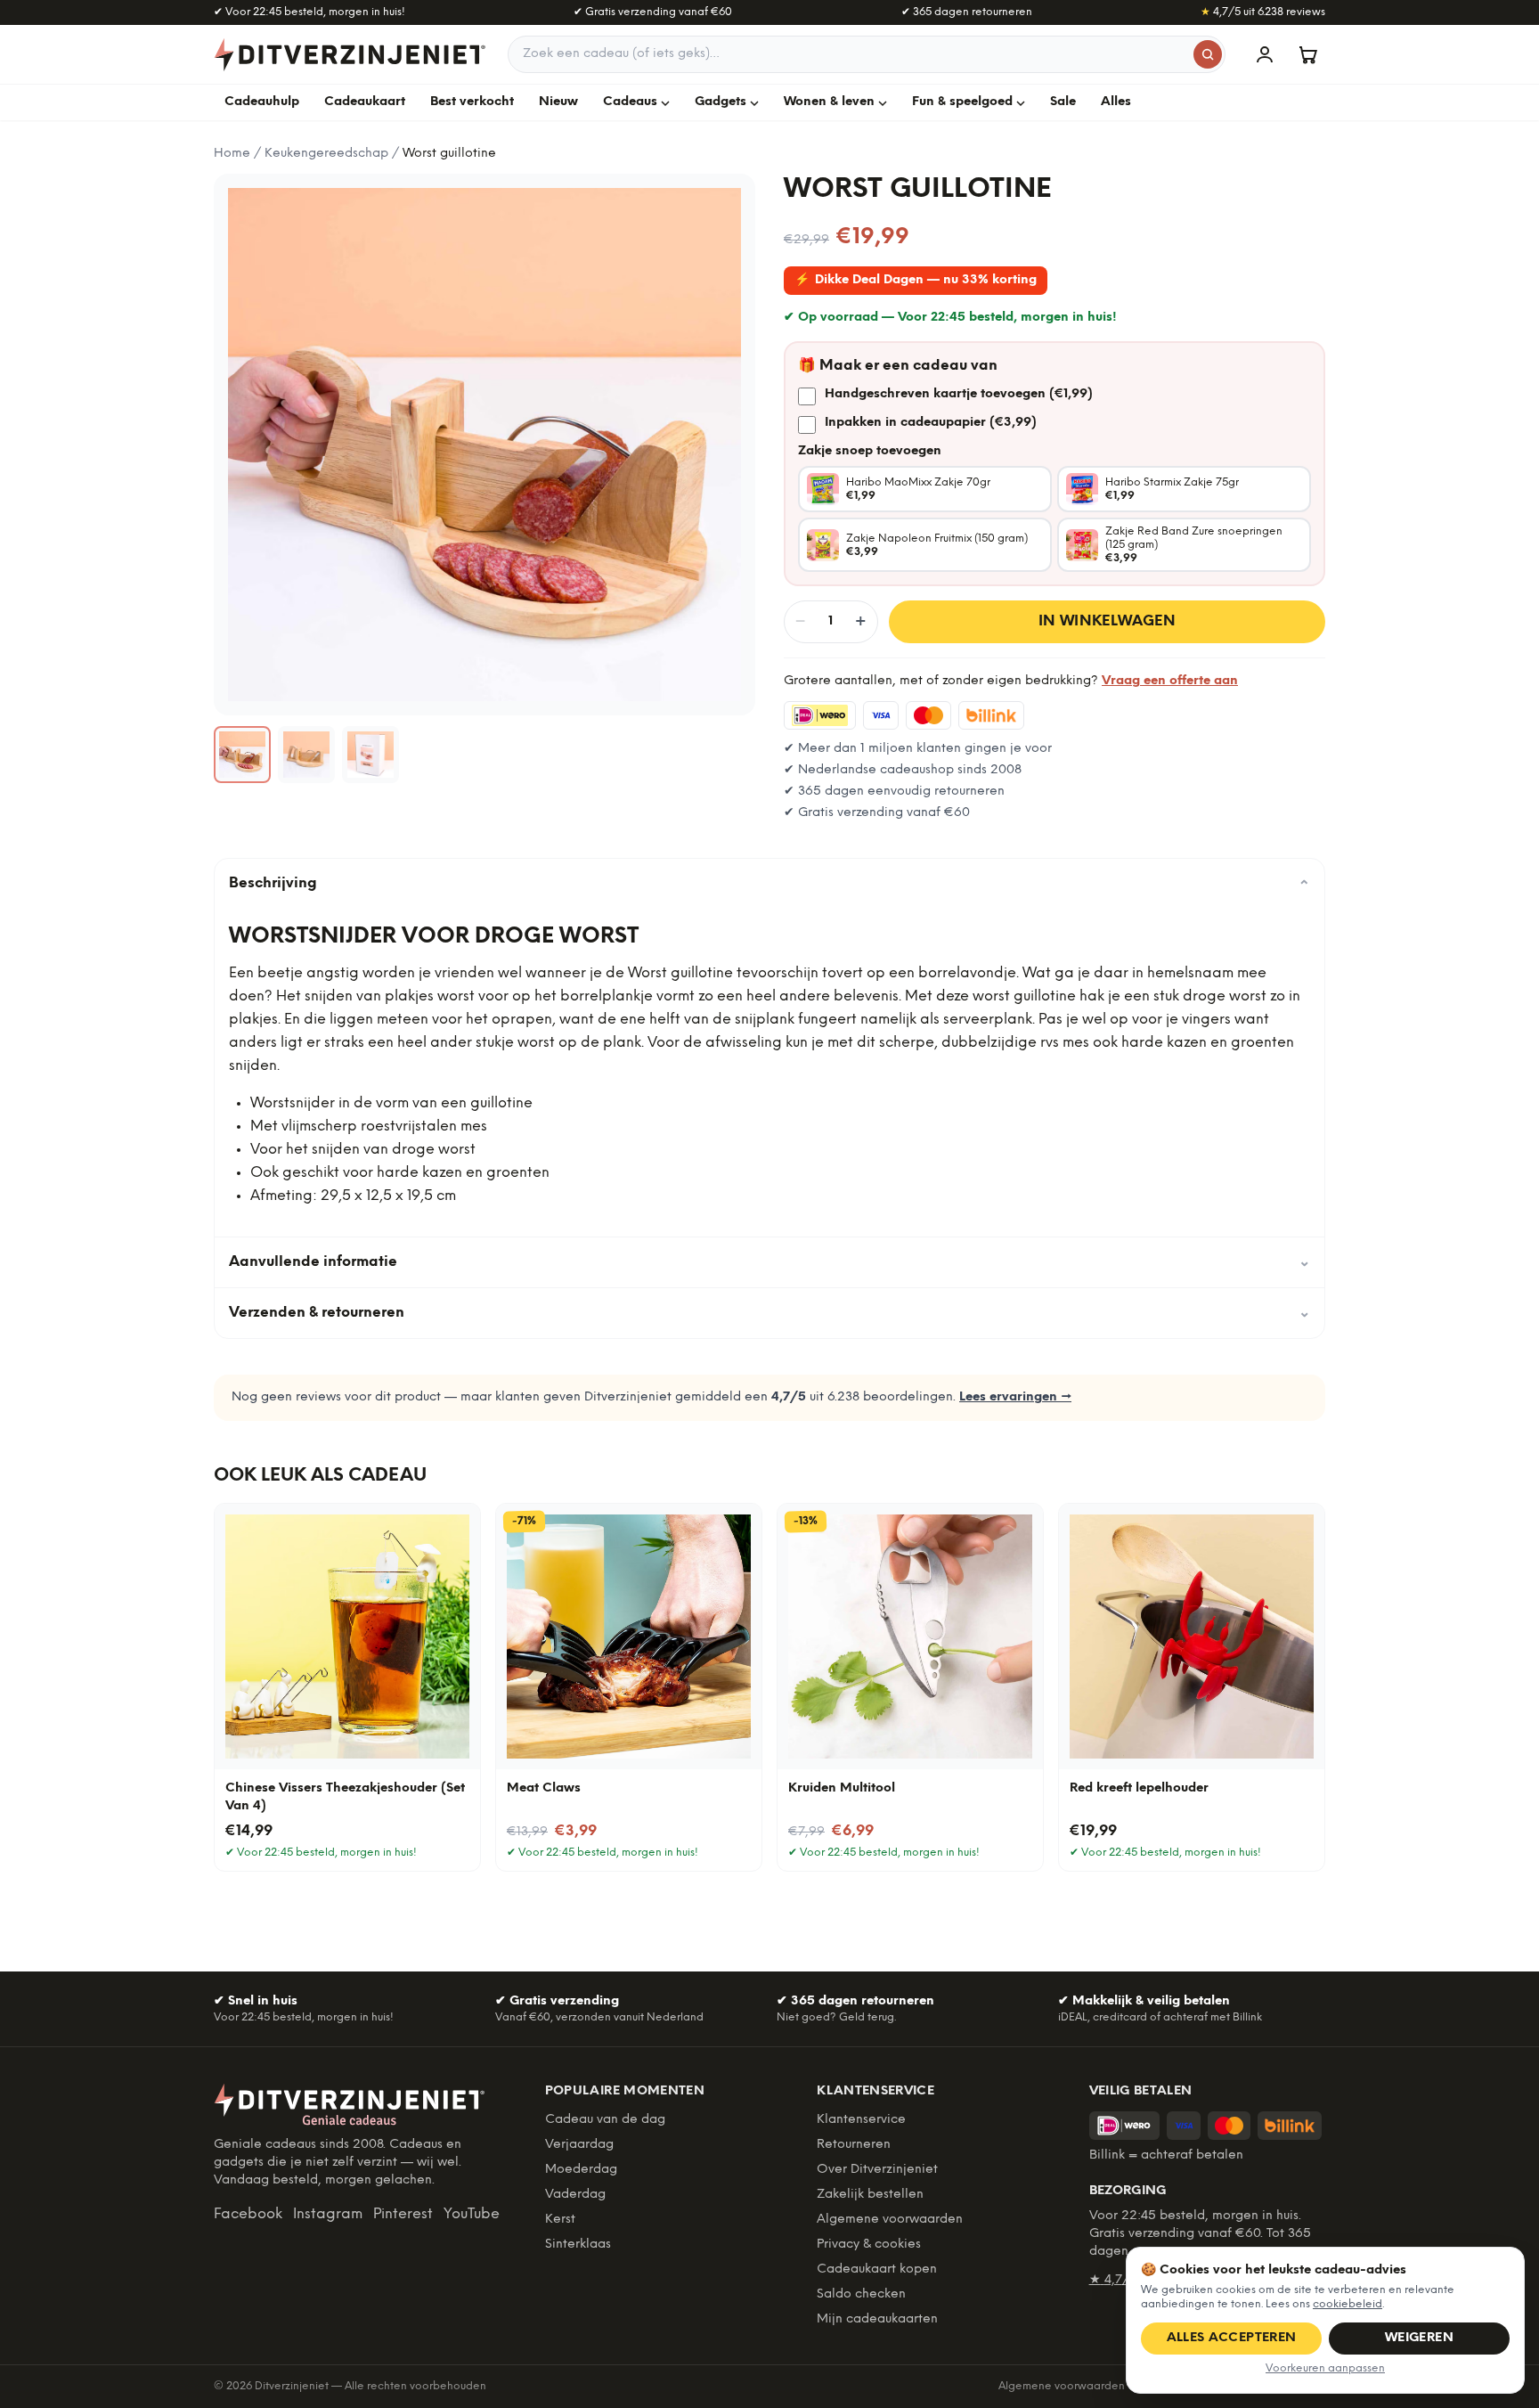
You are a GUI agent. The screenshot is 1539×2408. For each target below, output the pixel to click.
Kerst (560, 2220)
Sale (1063, 102)
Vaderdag (575, 2195)
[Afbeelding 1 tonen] (242, 755)
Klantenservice (861, 2120)
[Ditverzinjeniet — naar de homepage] (350, 54)
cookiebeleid (1348, 2304)
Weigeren (1419, 2338)
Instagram (328, 2214)
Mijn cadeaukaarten (877, 2319)
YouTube (472, 2214)
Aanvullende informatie (769, 1262)
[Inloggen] (1265, 54)
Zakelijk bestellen (870, 2195)
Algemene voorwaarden (890, 2220)
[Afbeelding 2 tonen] (306, 755)
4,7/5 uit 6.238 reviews (1263, 12)
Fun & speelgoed (962, 102)
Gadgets (721, 102)
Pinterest (403, 2214)
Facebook (248, 2214)
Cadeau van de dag (605, 2120)
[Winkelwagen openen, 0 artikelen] (1307, 54)
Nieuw (558, 102)
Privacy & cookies (869, 2245)
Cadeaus (630, 102)
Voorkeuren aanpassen (1325, 2368)
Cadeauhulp (262, 102)
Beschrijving (769, 884)
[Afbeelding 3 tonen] (370, 755)
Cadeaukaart (365, 102)
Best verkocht (472, 102)
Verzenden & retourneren (769, 1313)
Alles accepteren (1232, 2338)
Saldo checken (861, 2294)
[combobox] (867, 54)
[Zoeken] (1208, 54)
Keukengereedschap (326, 154)
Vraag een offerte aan (1170, 681)
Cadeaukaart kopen (877, 2269)
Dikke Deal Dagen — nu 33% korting (916, 280)
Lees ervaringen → (1015, 1397)
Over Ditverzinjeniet (877, 2170)
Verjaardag (579, 2145)
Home (232, 154)
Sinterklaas (578, 2245)
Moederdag (581, 2170)
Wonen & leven (829, 102)
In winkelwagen (1107, 621)
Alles (1116, 102)
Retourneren (854, 2145)
